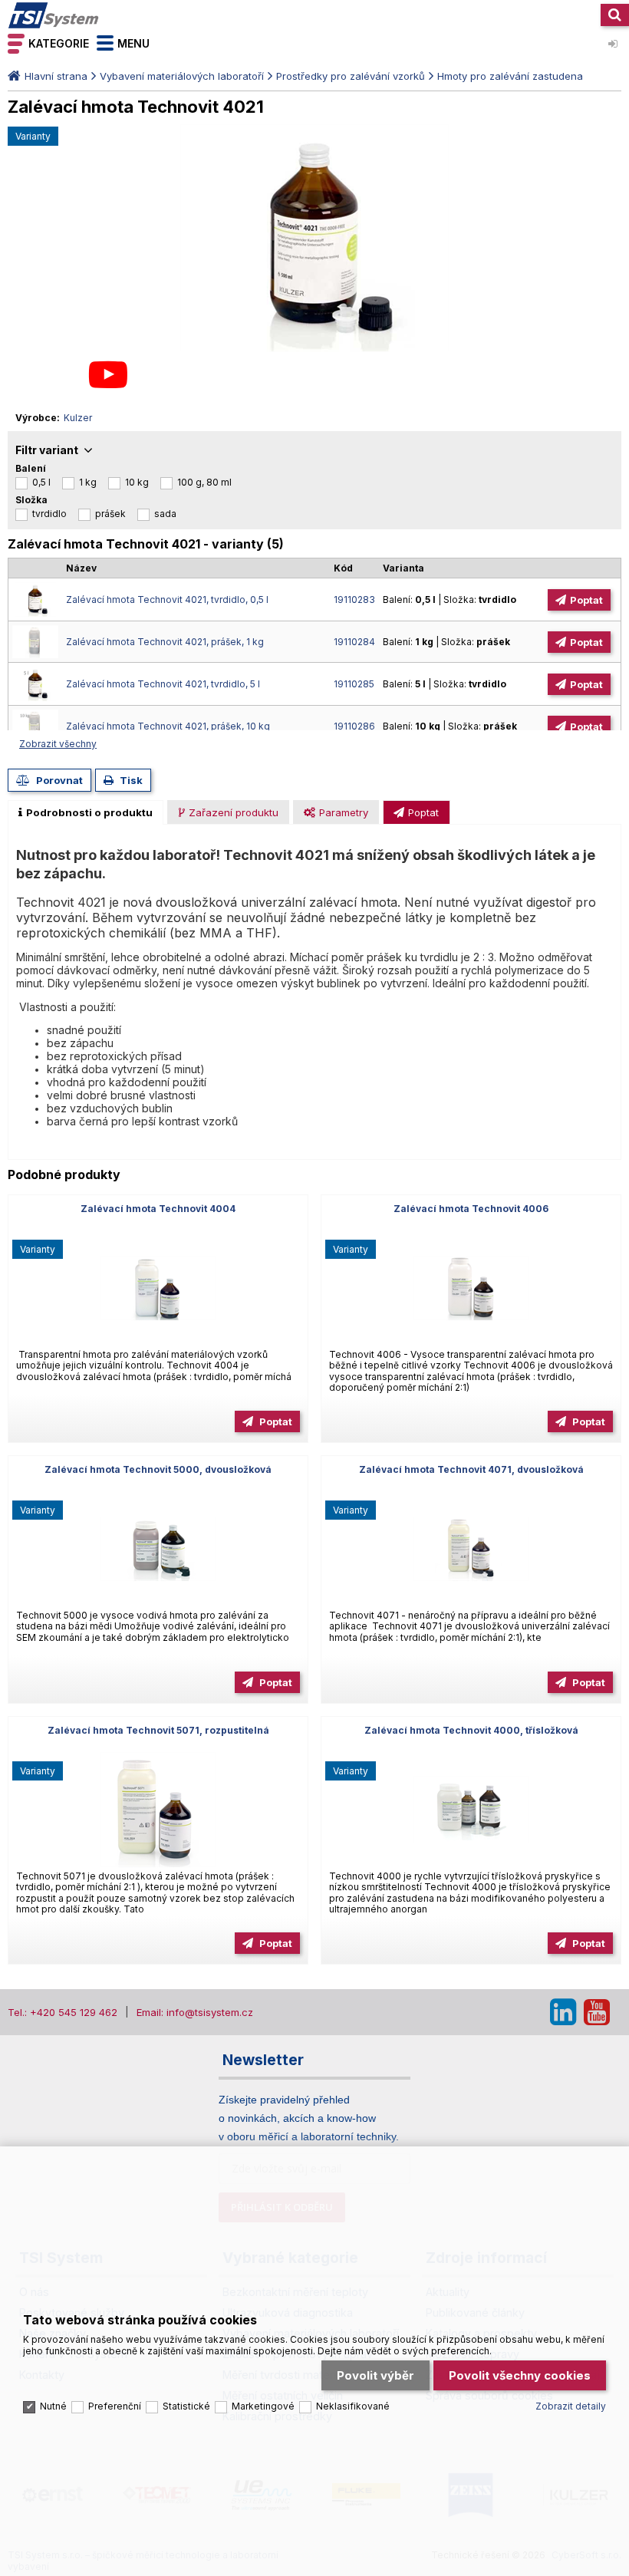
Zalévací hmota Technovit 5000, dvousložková (158, 1469)
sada (165, 514)
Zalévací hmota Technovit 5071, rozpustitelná (158, 1730)
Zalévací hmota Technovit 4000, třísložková (471, 1730)
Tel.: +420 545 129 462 (63, 2012)
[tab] (86, 812)
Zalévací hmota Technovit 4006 (471, 1209)
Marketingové (263, 2406)
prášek (110, 514)
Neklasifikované (353, 2406)
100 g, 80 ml (204, 482)
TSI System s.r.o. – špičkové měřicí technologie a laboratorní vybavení (54, 15)
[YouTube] (597, 2012)
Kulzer (78, 418)
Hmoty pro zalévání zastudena (510, 76)
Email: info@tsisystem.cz (195, 2012)
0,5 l (41, 482)
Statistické (186, 2406)
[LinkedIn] (563, 2012)
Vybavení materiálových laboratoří (182, 76)
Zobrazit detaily (571, 2406)
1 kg (88, 482)
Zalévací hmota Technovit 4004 (158, 1209)
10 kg (137, 482)
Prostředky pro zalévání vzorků (351, 76)
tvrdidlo (49, 514)
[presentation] (86, 812)
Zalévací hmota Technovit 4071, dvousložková (471, 1469)
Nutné (53, 2406)
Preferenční (115, 2406)
